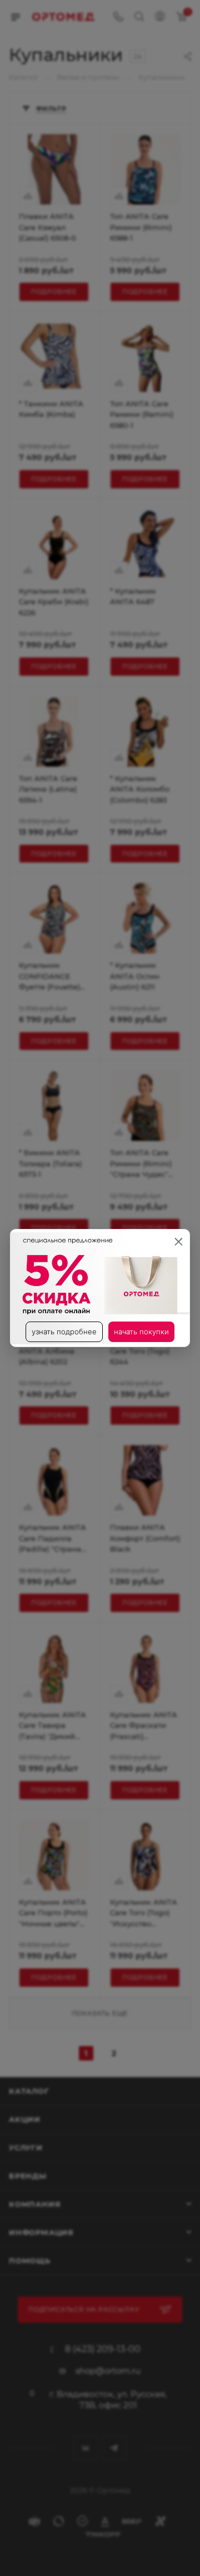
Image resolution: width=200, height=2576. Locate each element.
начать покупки (141, 1332)
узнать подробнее (64, 1332)
